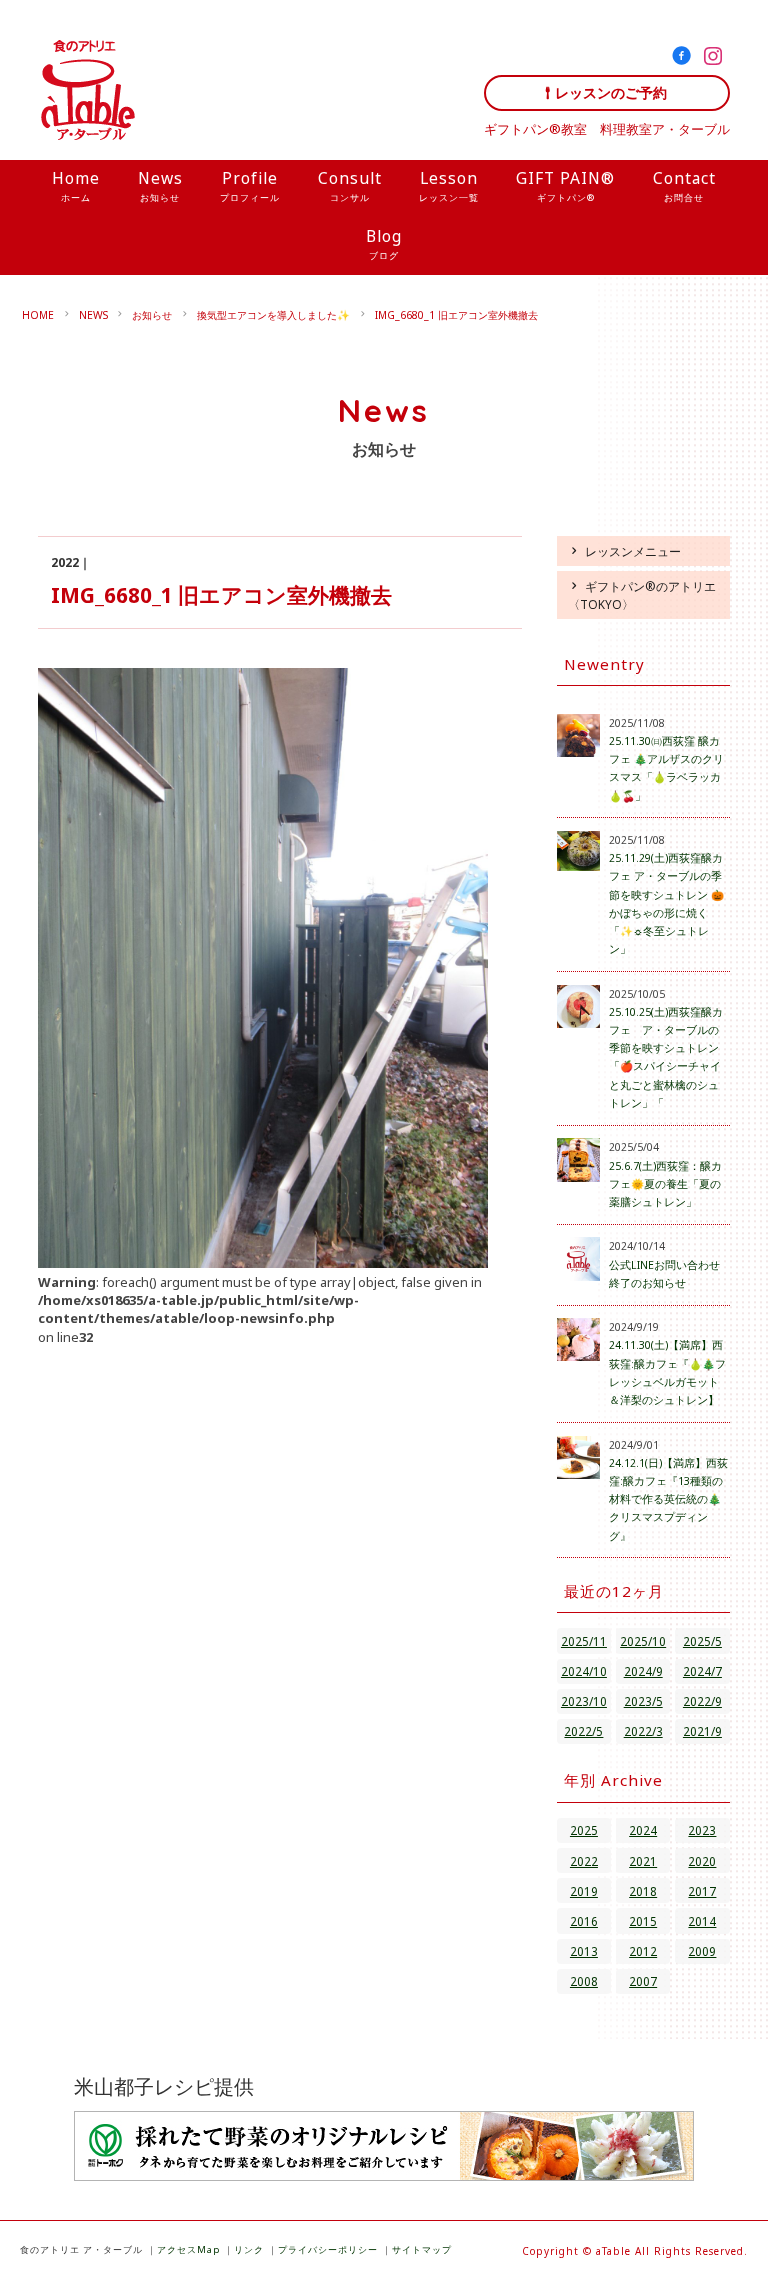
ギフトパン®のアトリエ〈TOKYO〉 (642, 595)
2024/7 (702, 1671)
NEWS (93, 315)
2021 (643, 1861)
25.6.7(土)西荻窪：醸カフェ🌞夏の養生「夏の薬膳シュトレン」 (665, 1184)
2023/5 (643, 1701)
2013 (584, 1951)
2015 (643, 1921)
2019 (584, 1891)
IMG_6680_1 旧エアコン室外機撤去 (456, 315)
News (160, 185)
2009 (702, 1951)
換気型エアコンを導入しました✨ (273, 315)
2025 (584, 1830)
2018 (643, 1891)
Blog (384, 243)
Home (76, 185)
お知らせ (152, 315)
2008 (584, 1981)
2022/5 (583, 1731)
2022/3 (643, 1731)
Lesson (449, 185)
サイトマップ (422, 2249)
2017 (702, 1891)
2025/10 (643, 1641)
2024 (643, 1830)
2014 (702, 1921)
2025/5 (702, 1641)
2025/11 (584, 1641)
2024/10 (584, 1671)
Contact (684, 185)
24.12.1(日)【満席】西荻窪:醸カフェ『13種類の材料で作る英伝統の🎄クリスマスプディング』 (668, 1499)
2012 (643, 1951)
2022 (584, 1861)
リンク (249, 2249)
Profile (250, 185)
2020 (702, 1861)
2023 (702, 1830)
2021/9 (702, 1731)
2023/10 (584, 1701)
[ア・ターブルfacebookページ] (685, 59)
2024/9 (643, 1671)
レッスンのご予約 (611, 92)
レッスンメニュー (633, 551)
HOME (38, 315)
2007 (643, 1981)
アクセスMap (188, 2249)
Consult (350, 185)
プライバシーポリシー (328, 2249)
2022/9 (702, 1701)
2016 (584, 1921)
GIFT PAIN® (565, 185)
